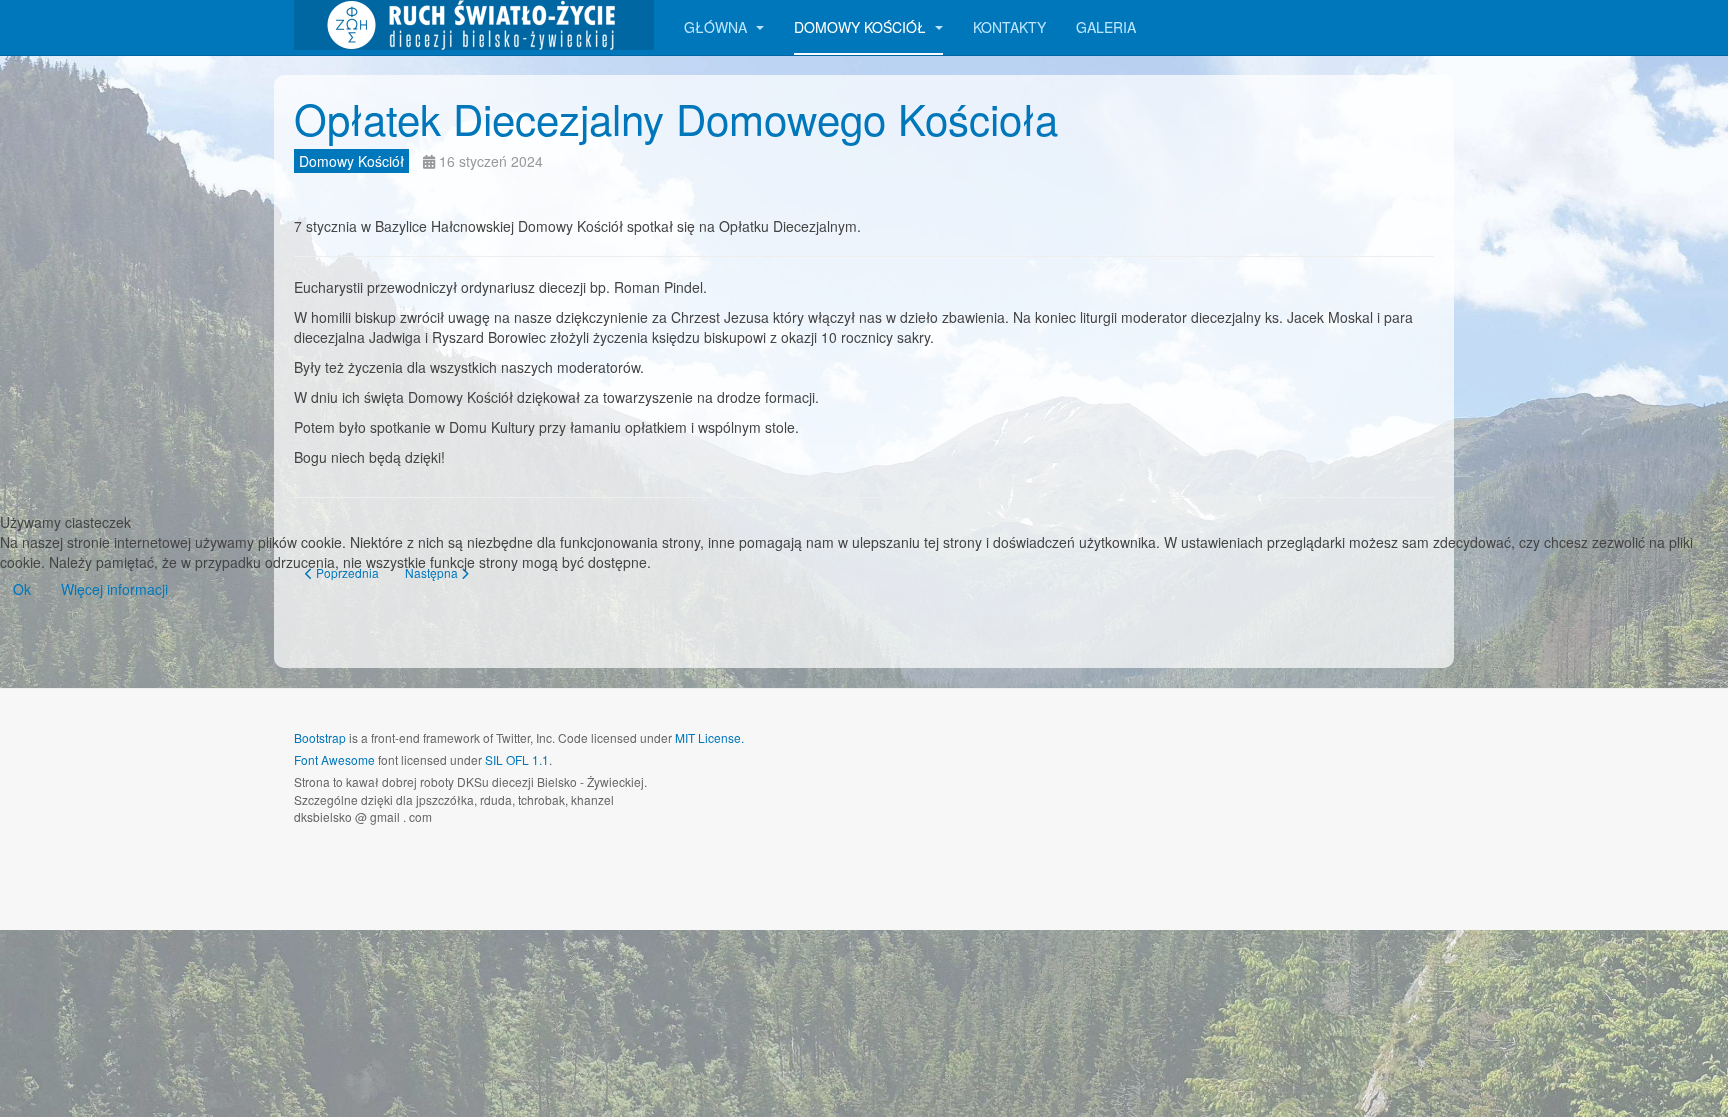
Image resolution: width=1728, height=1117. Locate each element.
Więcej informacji (114, 589)
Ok (22, 589)
